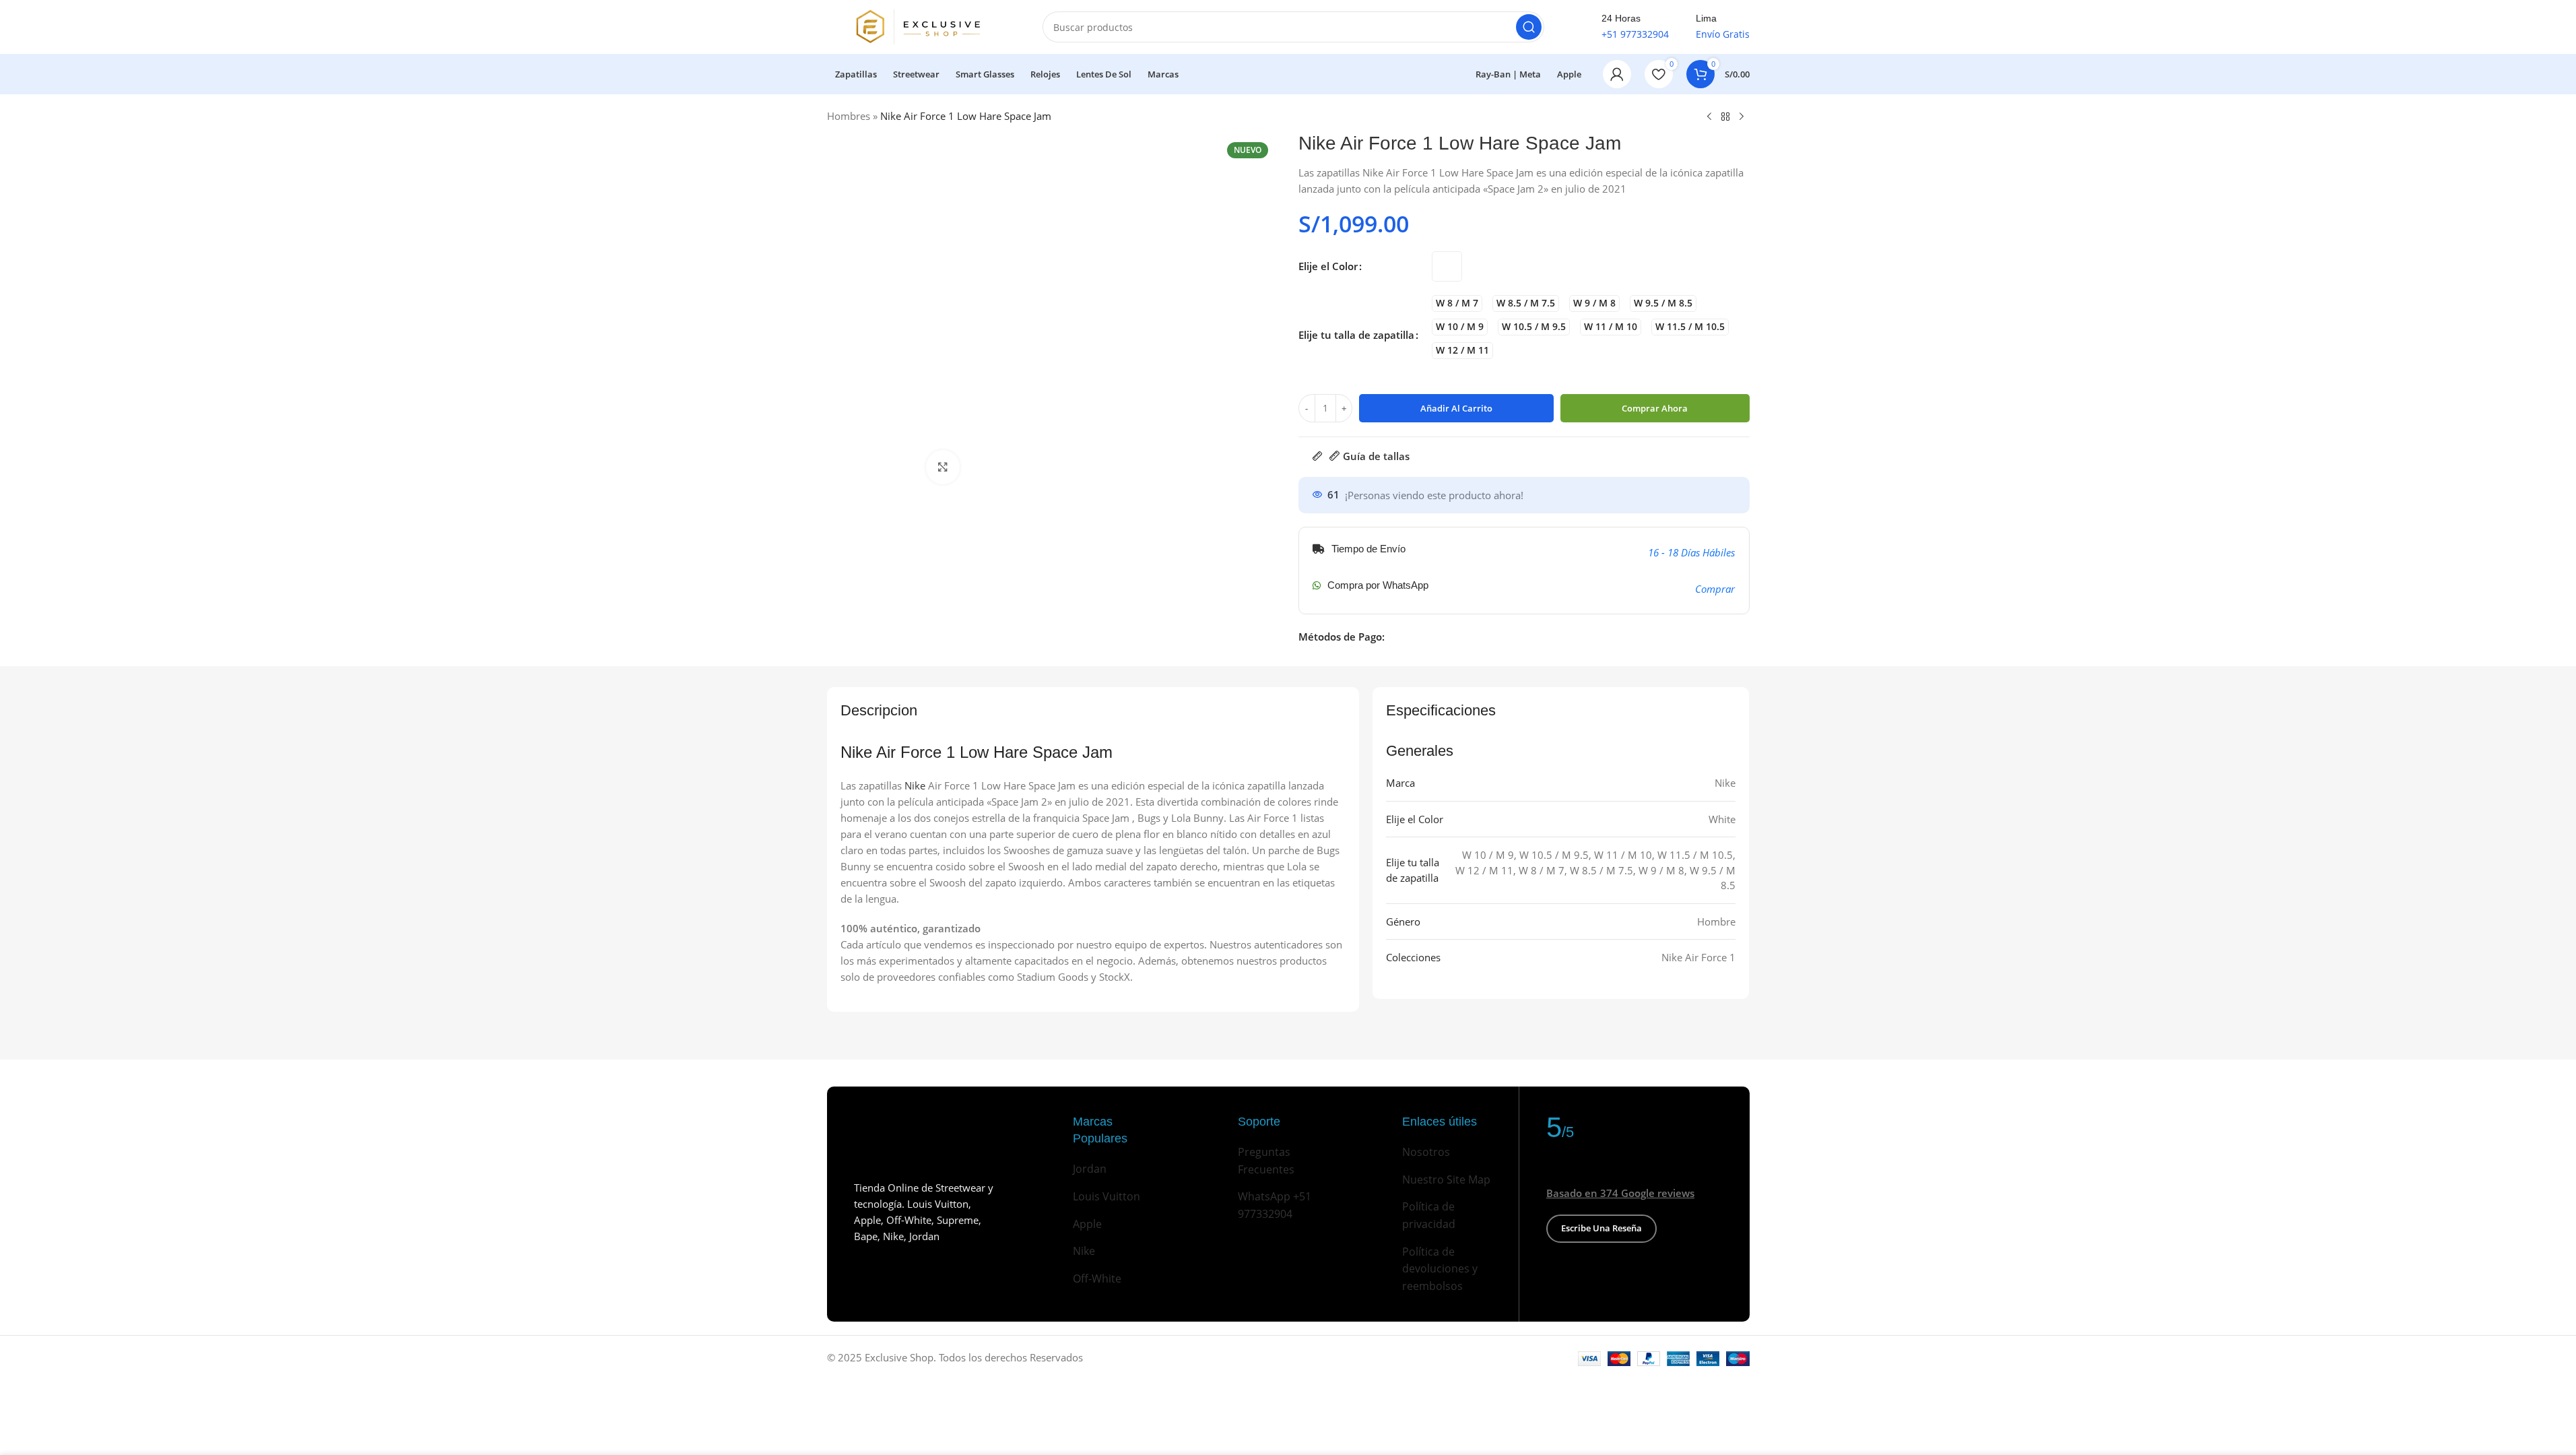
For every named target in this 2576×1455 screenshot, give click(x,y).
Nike (915, 785)
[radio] (1447, 266)
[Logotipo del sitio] (921, 26)
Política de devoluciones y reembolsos (1440, 1269)
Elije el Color (1328, 266)
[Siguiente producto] (1742, 117)
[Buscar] (1529, 27)
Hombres (849, 116)
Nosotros (1426, 1152)
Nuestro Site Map (1446, 1179)
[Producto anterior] (1709, 117)
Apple (1087, 1224)
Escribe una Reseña (1601, 1228)
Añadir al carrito (1456, 408)
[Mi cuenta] (1617, 74)
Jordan (1090, 1169)
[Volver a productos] (1725, 117)
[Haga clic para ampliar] (943, 467)
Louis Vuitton (1107, 1196)
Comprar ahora (1655, 408)
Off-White (1097, 1279)
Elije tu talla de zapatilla (1356, 335)
